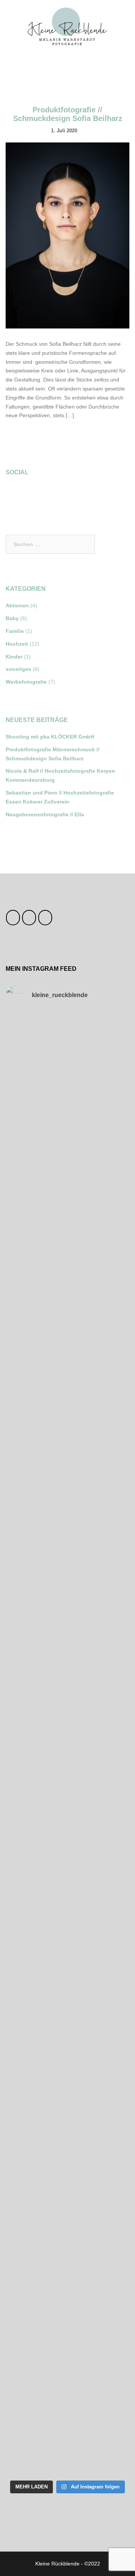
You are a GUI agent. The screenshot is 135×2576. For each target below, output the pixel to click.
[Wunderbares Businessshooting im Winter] (67, 1268)
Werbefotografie (26, 682)
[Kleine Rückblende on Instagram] (34, 495)
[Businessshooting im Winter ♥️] (67, 1195)
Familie (15, 631)
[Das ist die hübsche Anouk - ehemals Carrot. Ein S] (67, 1488)
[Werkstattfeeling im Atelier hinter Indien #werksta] (67, 2366)
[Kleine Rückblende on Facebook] (14, 495)
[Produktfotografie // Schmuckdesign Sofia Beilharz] (67, 235)
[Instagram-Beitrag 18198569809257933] (67, 1634)
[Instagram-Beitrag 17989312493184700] (67, 1561)
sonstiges (18, 669)
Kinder (14, 657)
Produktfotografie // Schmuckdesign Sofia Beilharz (68, 114)
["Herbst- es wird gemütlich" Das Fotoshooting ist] (67, 1927)
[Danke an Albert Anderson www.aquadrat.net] (67, 1048)
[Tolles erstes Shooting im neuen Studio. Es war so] (67, 2220)
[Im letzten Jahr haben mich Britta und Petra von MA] (67, 2147)
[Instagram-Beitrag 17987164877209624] (67, 1414)
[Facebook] (13, 918)
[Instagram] (29, 918)
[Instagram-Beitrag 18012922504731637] (67, 1341)
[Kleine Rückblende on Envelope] (73, 495)
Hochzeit (17, 644)
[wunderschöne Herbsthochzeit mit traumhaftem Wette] (67, 1781)
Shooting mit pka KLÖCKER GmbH (50, 737)
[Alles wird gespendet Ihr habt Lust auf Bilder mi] (67, 2000)
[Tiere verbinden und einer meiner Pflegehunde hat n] (67, 2073)
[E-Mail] (45, 918)
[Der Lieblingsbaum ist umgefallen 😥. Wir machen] (67, 1707)
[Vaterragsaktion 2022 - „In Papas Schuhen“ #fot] (67, 2293)
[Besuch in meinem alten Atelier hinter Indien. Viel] (67, 2439)
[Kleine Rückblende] (68, 26)
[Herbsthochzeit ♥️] (67, 1122)
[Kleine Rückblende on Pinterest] (54, 495)
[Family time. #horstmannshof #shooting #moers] (67, 1854)
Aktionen (17, 605)
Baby (12, 618)
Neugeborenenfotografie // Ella (45, 814)
